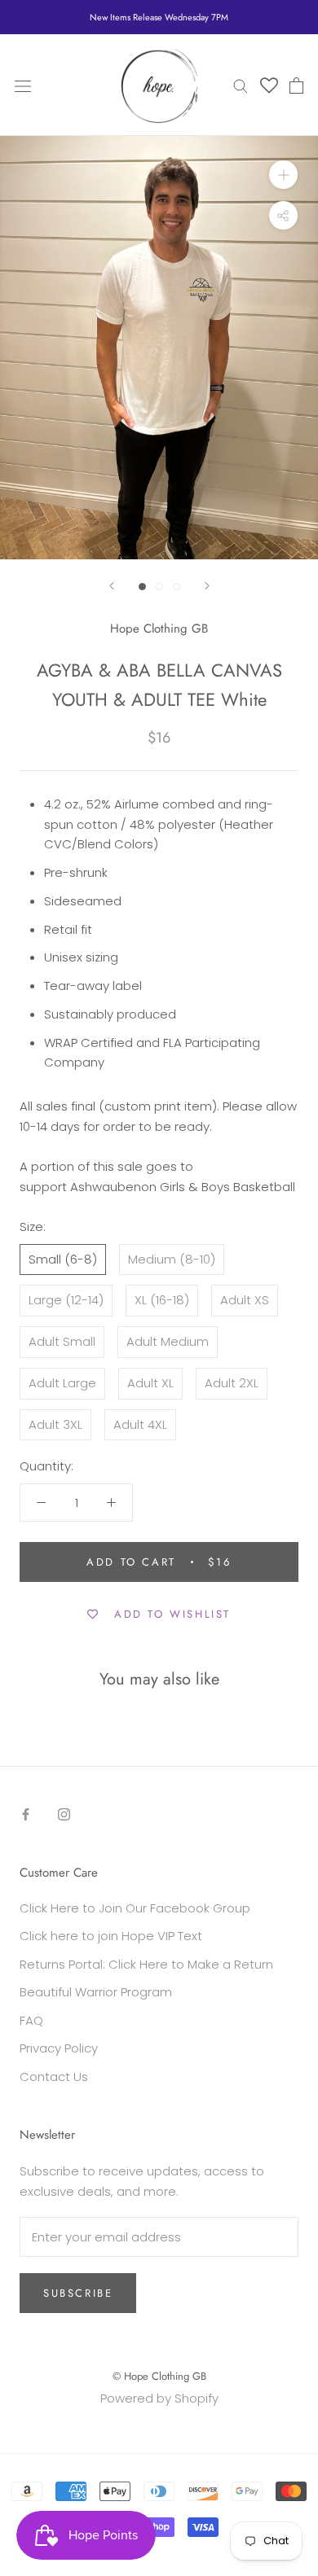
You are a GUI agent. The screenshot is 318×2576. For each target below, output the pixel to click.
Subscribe (78, 2293)
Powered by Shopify (159, 2398)
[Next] (207, 586)
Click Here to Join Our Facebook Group (135, 1908)
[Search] (241, 85)
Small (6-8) (63, 1259)
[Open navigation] (23, 85)
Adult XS (245, 1300)
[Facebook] (26, 1814)
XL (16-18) (162, 1300)
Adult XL (150, 1383)
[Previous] (112, 586)
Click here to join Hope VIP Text (111, 1936)
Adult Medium (168, 1341)
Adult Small (62, 1341)
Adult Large (62, 1383)
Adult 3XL (55, 1424)
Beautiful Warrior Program (96, 1992)
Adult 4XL (140, 1424)
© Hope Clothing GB (159, 2376)
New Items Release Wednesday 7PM (159, 17)
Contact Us (54, 2077)
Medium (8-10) (172, 1259)
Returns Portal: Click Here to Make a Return (146, 1964)
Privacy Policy (59, 2048)
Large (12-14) (66, 1300)
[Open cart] (296, 85)
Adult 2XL (232, 1383)
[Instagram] (64, 1814)
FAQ (31, 2020)
